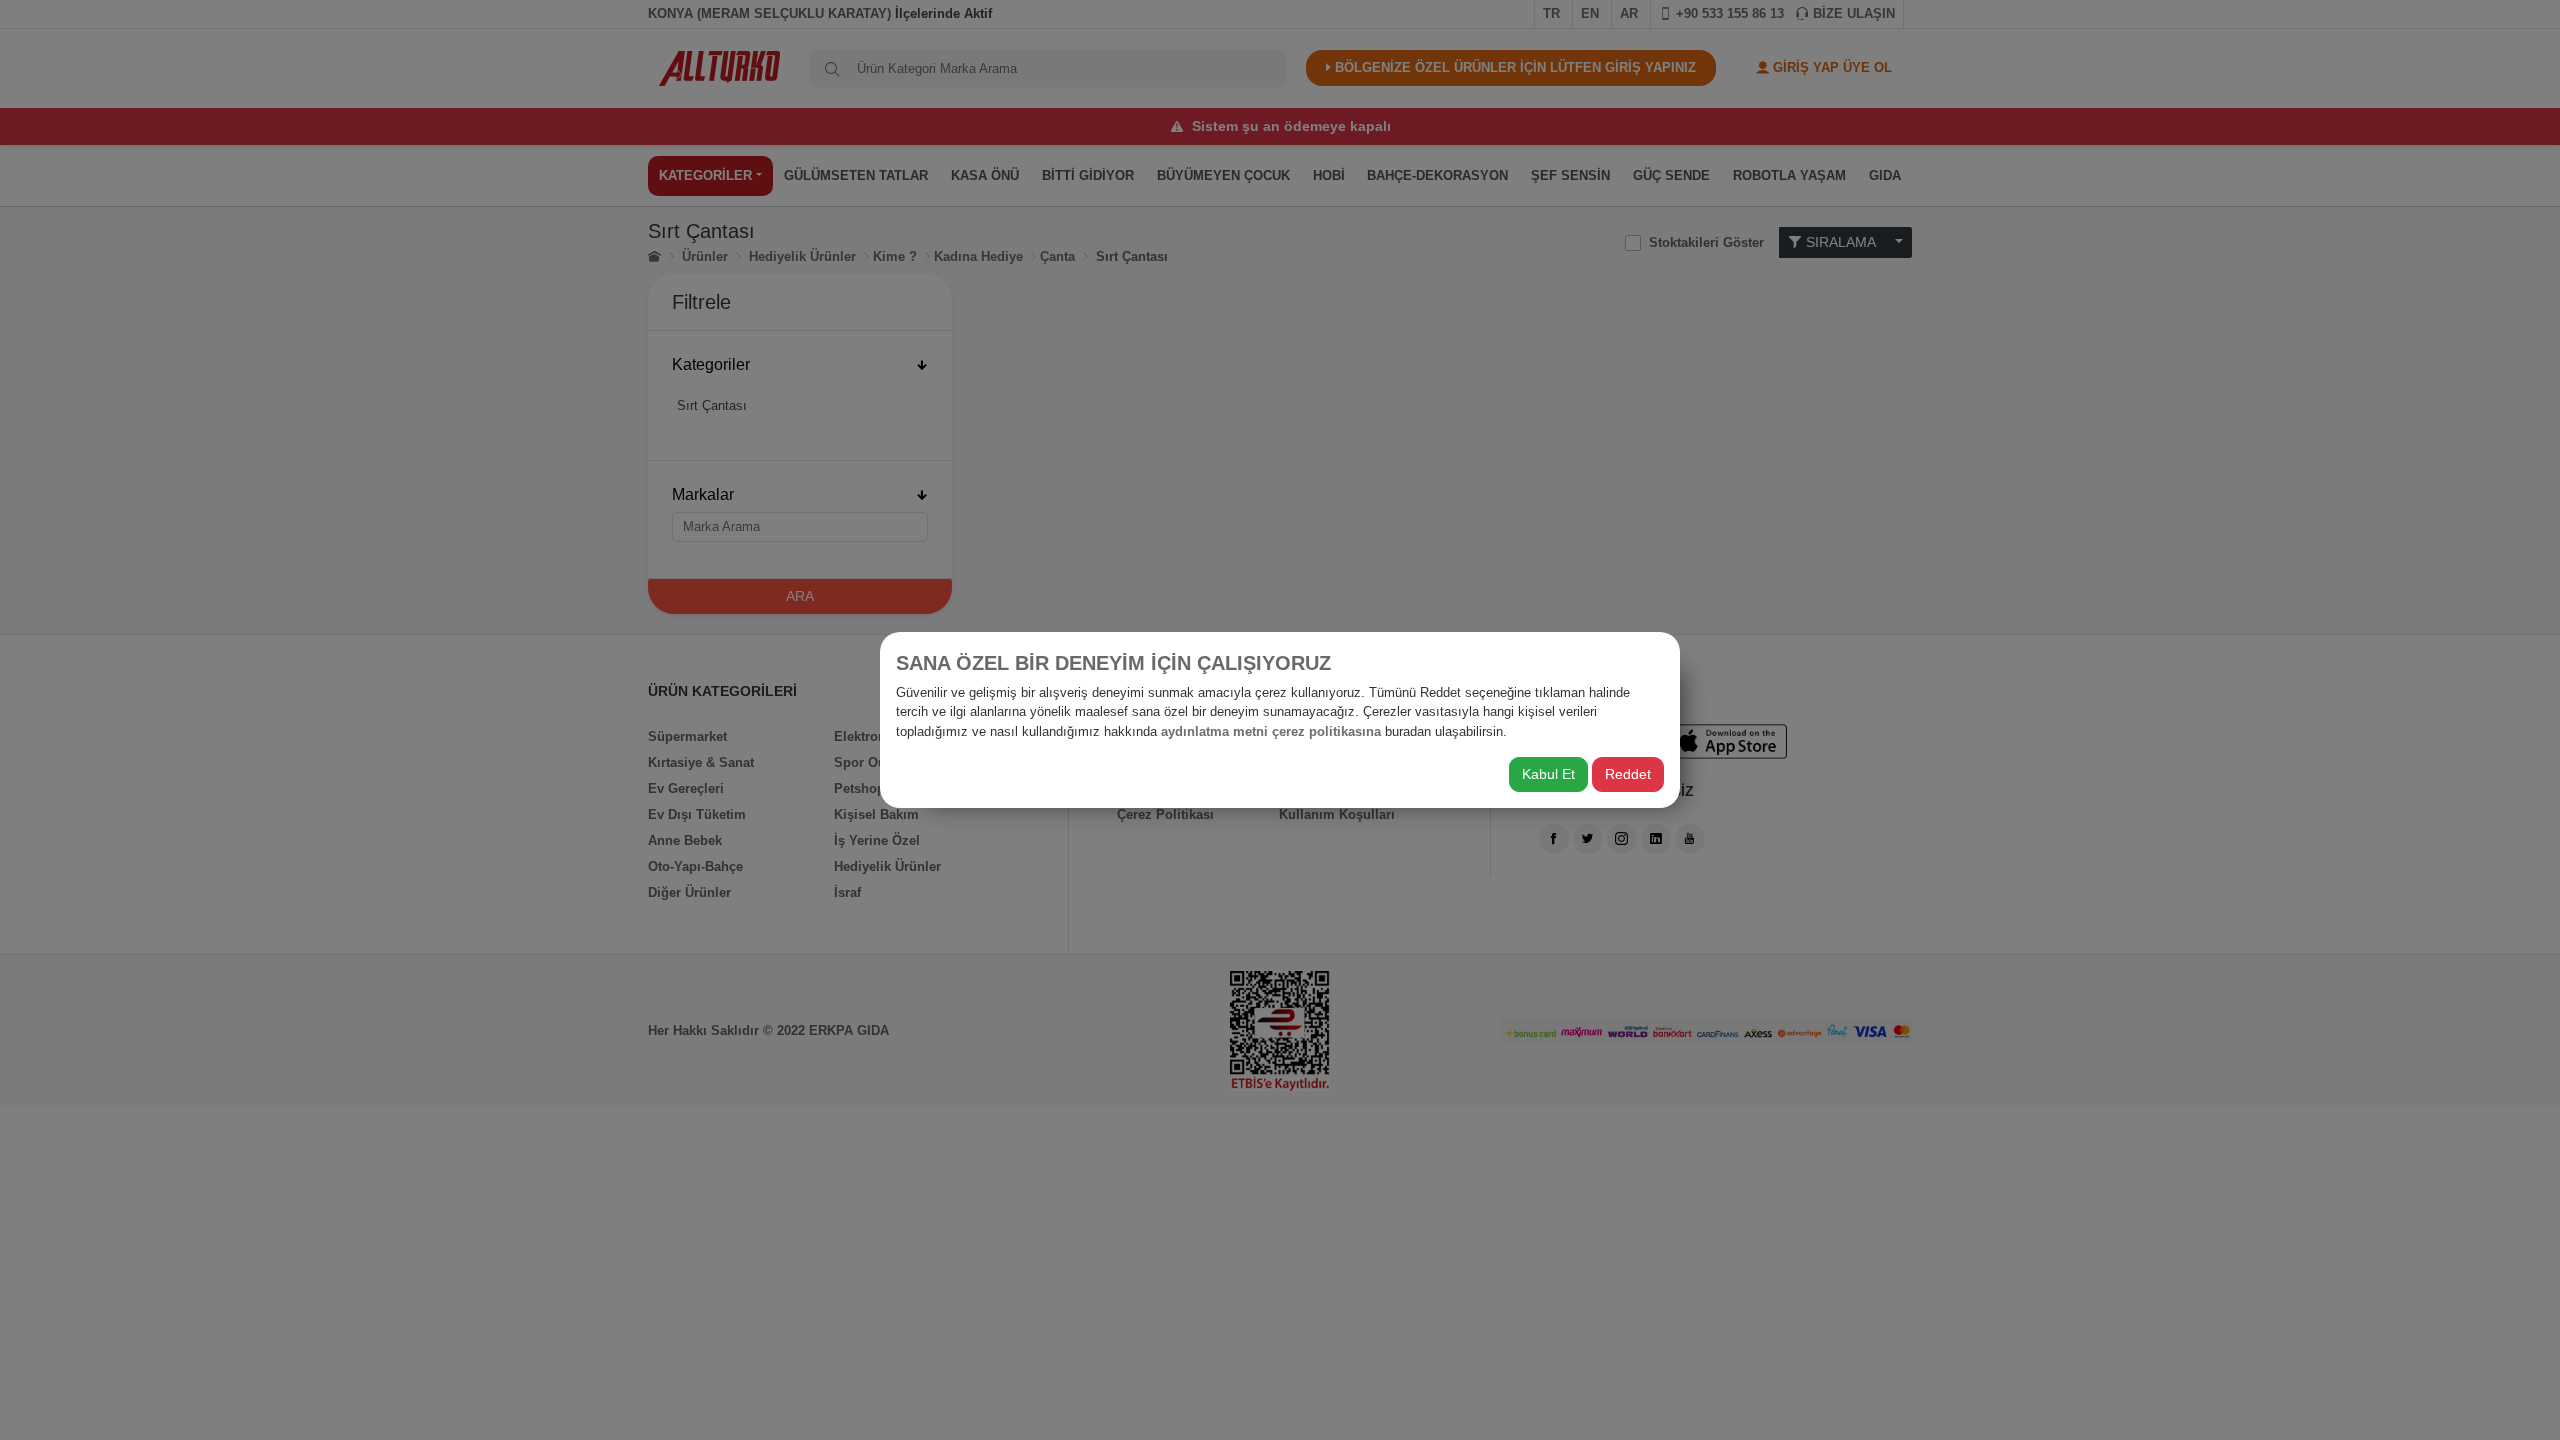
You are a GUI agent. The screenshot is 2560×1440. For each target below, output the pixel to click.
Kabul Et (1548, 774)
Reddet (1628, 774)
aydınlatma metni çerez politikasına (1271, 731)
